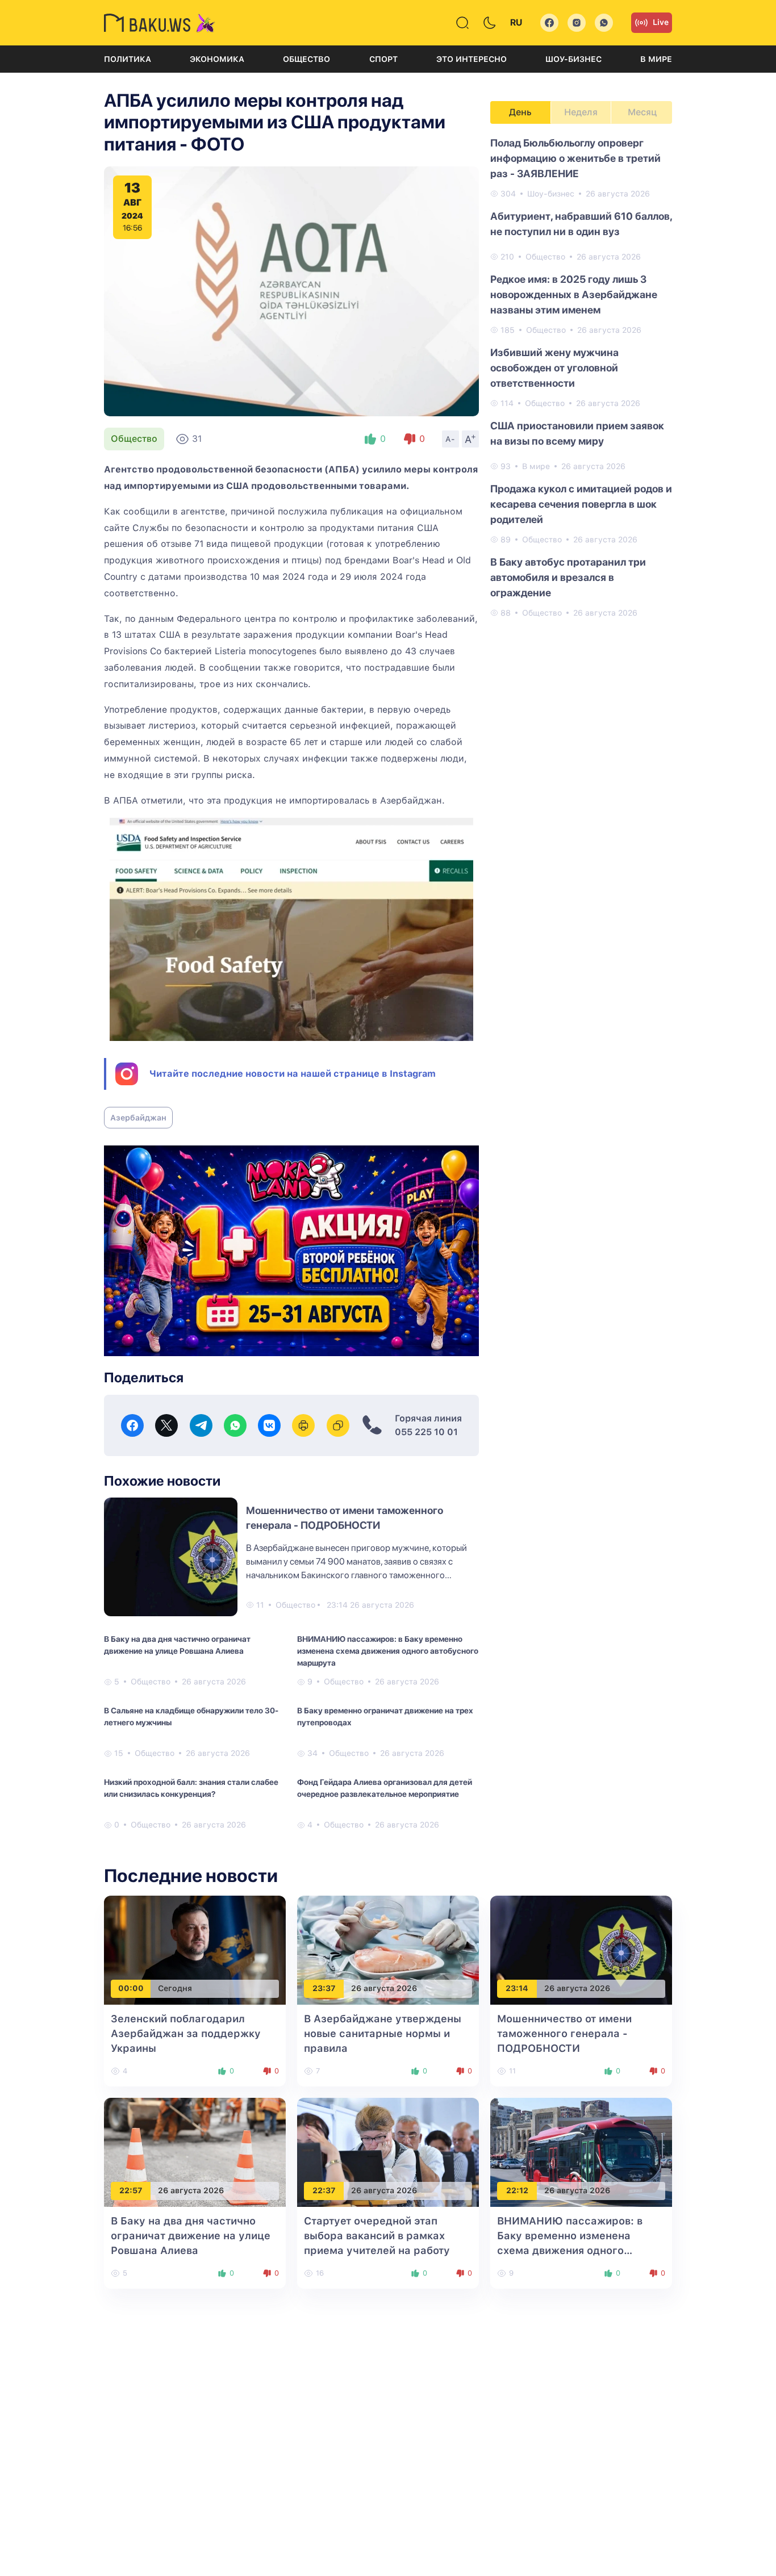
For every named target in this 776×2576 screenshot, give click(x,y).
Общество (306, 59)
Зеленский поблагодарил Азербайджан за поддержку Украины (186, 2033)
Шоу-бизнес (573, 59)
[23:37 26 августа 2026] (388, 1949)
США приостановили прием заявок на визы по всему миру (577, 433)
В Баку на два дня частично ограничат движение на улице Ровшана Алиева (177, 1645)
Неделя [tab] (581, 112)
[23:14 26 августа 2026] (581, 1949)
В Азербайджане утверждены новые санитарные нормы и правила (383, 2033)
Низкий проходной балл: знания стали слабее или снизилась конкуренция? (191, 1788)
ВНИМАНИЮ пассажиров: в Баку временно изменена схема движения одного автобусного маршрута (388, 1651)
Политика (128, 59)
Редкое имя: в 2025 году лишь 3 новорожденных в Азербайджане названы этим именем (574, 294)
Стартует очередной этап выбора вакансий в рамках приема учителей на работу (377, 2236)
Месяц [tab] (642, 112)
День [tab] (520, 112)
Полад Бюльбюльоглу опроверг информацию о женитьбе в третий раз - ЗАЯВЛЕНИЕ (575, 158)
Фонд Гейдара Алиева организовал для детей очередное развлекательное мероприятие (385, 1788)
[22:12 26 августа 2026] (581, 2151)
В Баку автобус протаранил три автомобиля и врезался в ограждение (568, 577)
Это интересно (472, 59)
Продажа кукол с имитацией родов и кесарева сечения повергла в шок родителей (581, 504)
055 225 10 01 (426, 1432)
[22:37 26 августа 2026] (388, 2151)
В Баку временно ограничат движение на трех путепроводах (385, 1716)
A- (450, 439)
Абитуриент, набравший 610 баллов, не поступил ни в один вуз (581, 224)
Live (661, 22)
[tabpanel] (581, 377)
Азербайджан (138, 1118)
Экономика (217, 59)
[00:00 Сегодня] (195, 1949)
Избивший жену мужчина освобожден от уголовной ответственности (554, 368)
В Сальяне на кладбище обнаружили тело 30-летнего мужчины (191, 1716)
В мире (656, 59)
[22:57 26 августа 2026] (195, 2151)
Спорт (383, 59)
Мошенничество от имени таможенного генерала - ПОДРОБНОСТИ (564, 2033)
